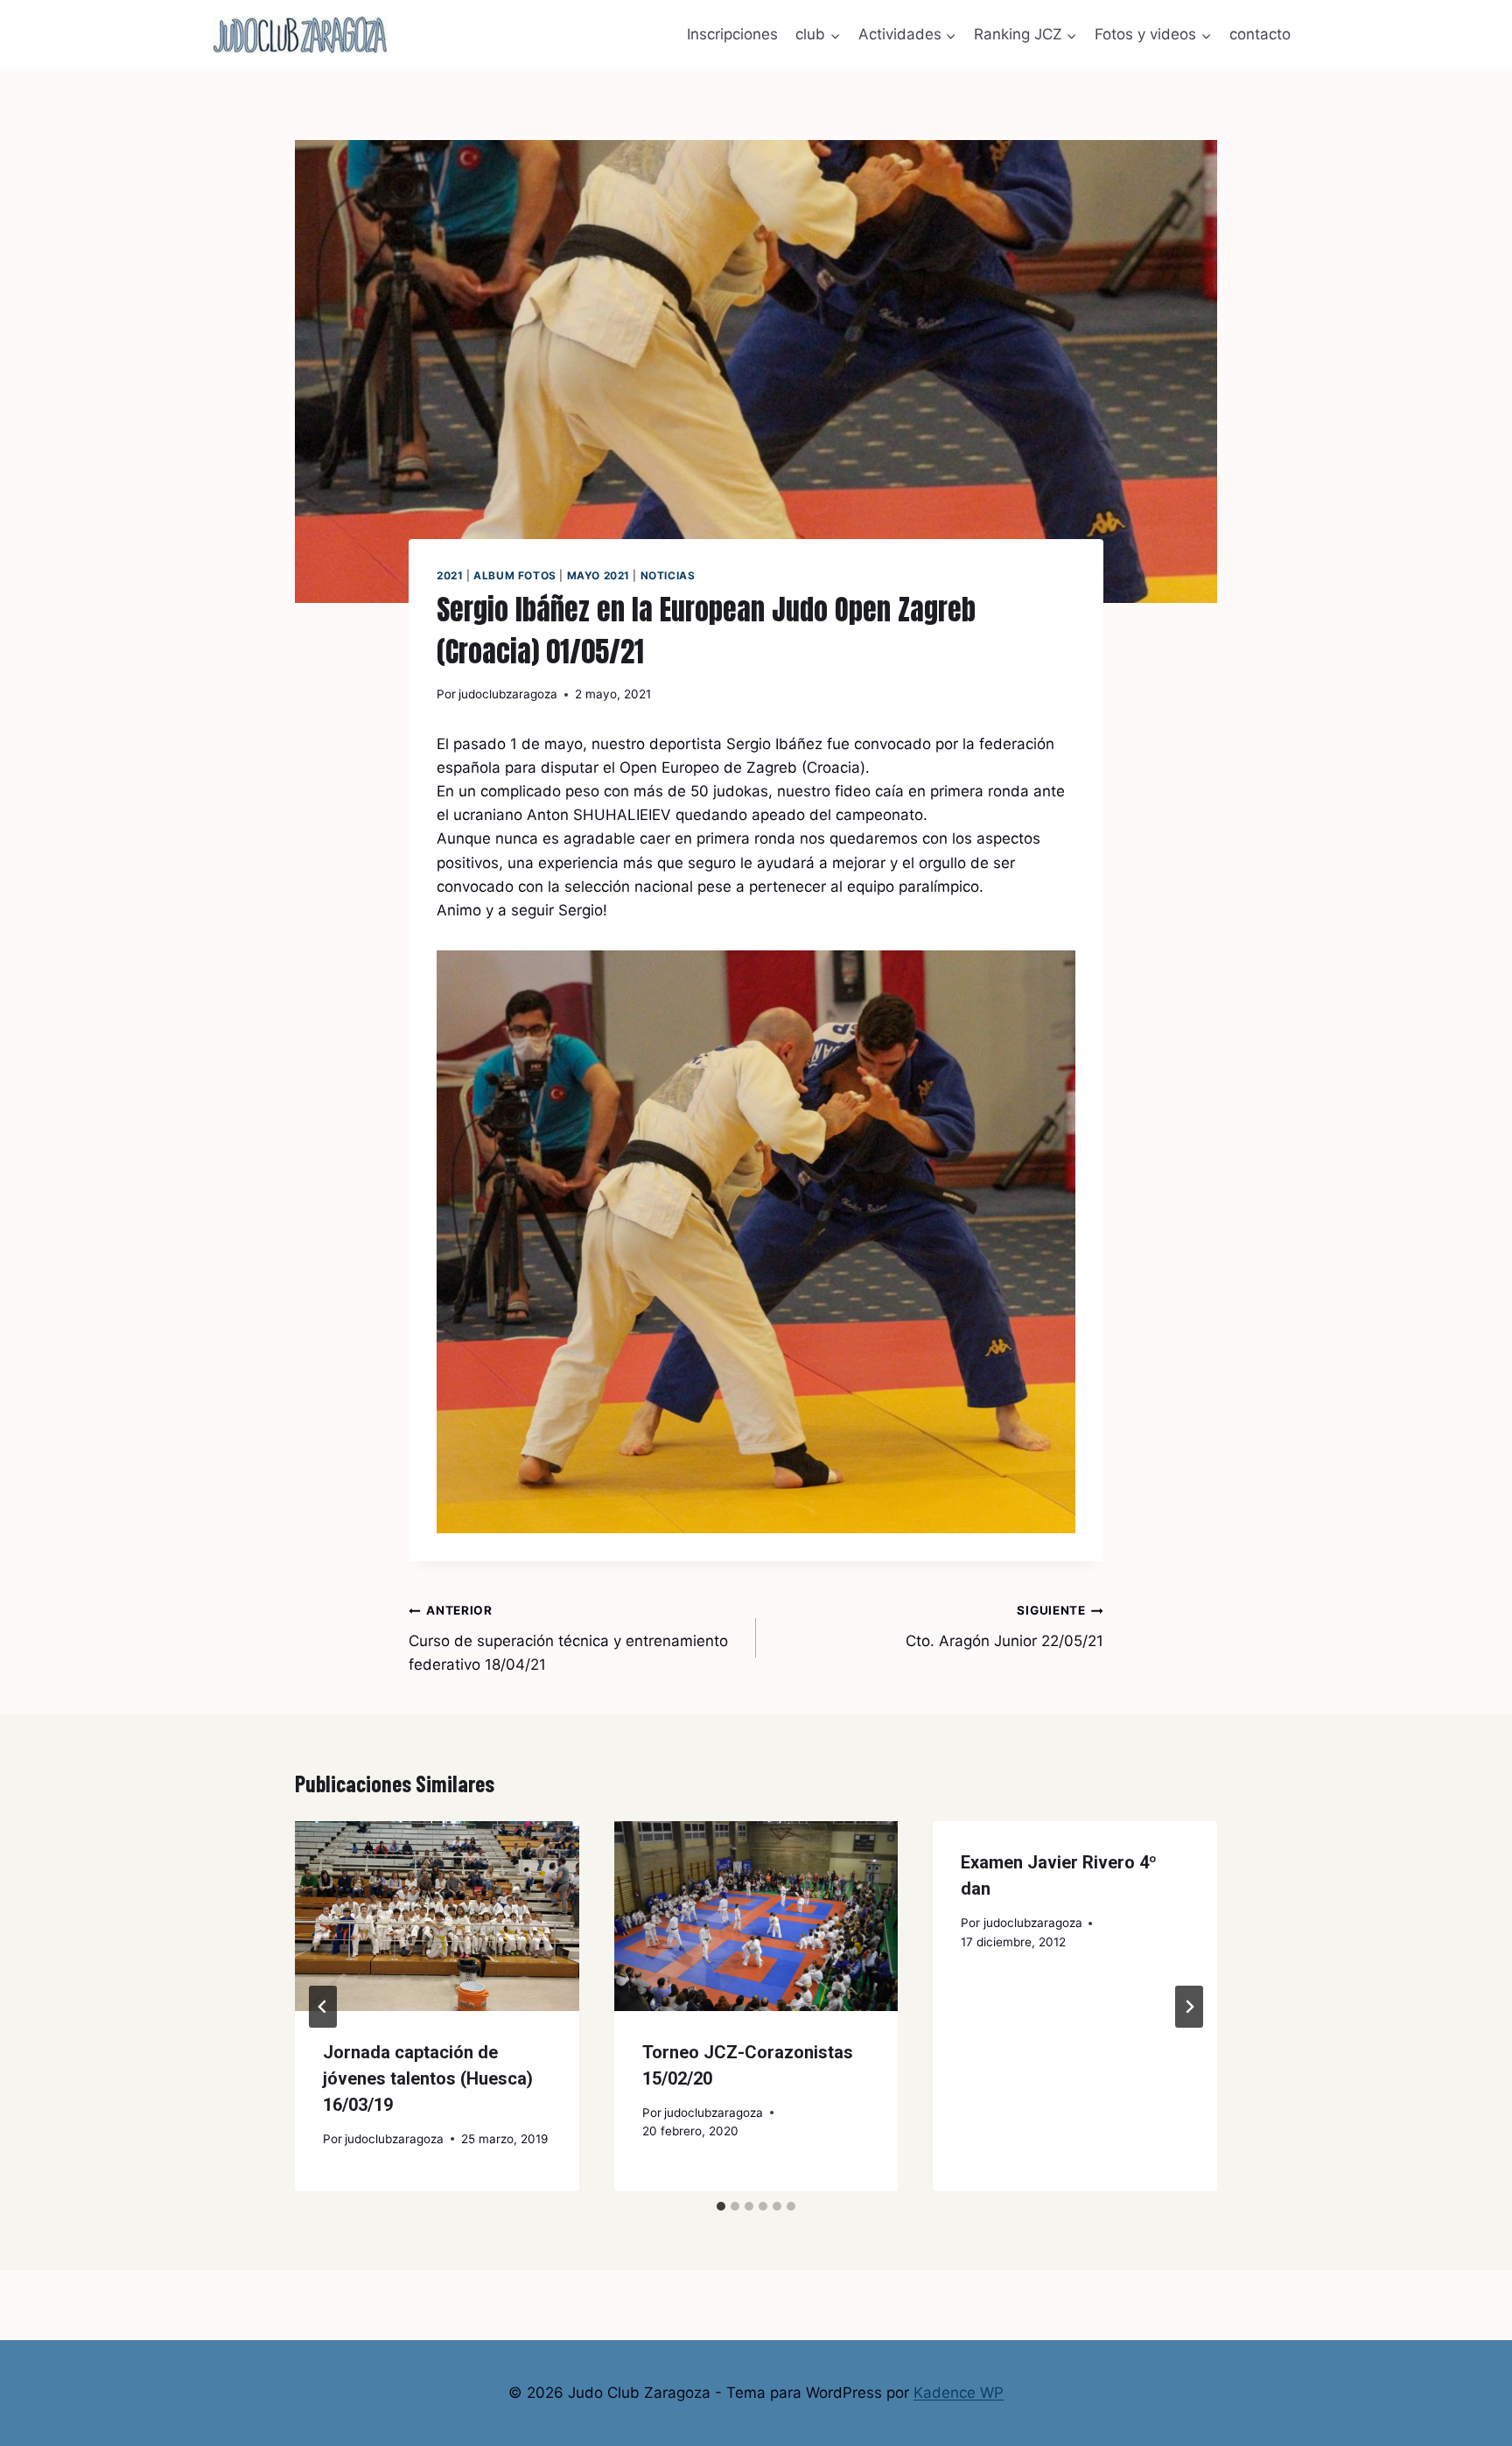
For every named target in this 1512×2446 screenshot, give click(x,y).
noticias (668, 575)
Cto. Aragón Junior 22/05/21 (1004, 1626)
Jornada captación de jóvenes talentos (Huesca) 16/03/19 (428, 2078)
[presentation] (437, 1916)
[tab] (721, 2206)
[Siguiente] (1189, 2007)
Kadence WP (959, 2393)
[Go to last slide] (323, 2007)
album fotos (515, 575)
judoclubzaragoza (508, 694)
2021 (450, 575)
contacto (1260, 34)
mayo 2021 (598, 575)
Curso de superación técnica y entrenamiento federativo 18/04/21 (568, 1638)
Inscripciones (732, 34)
